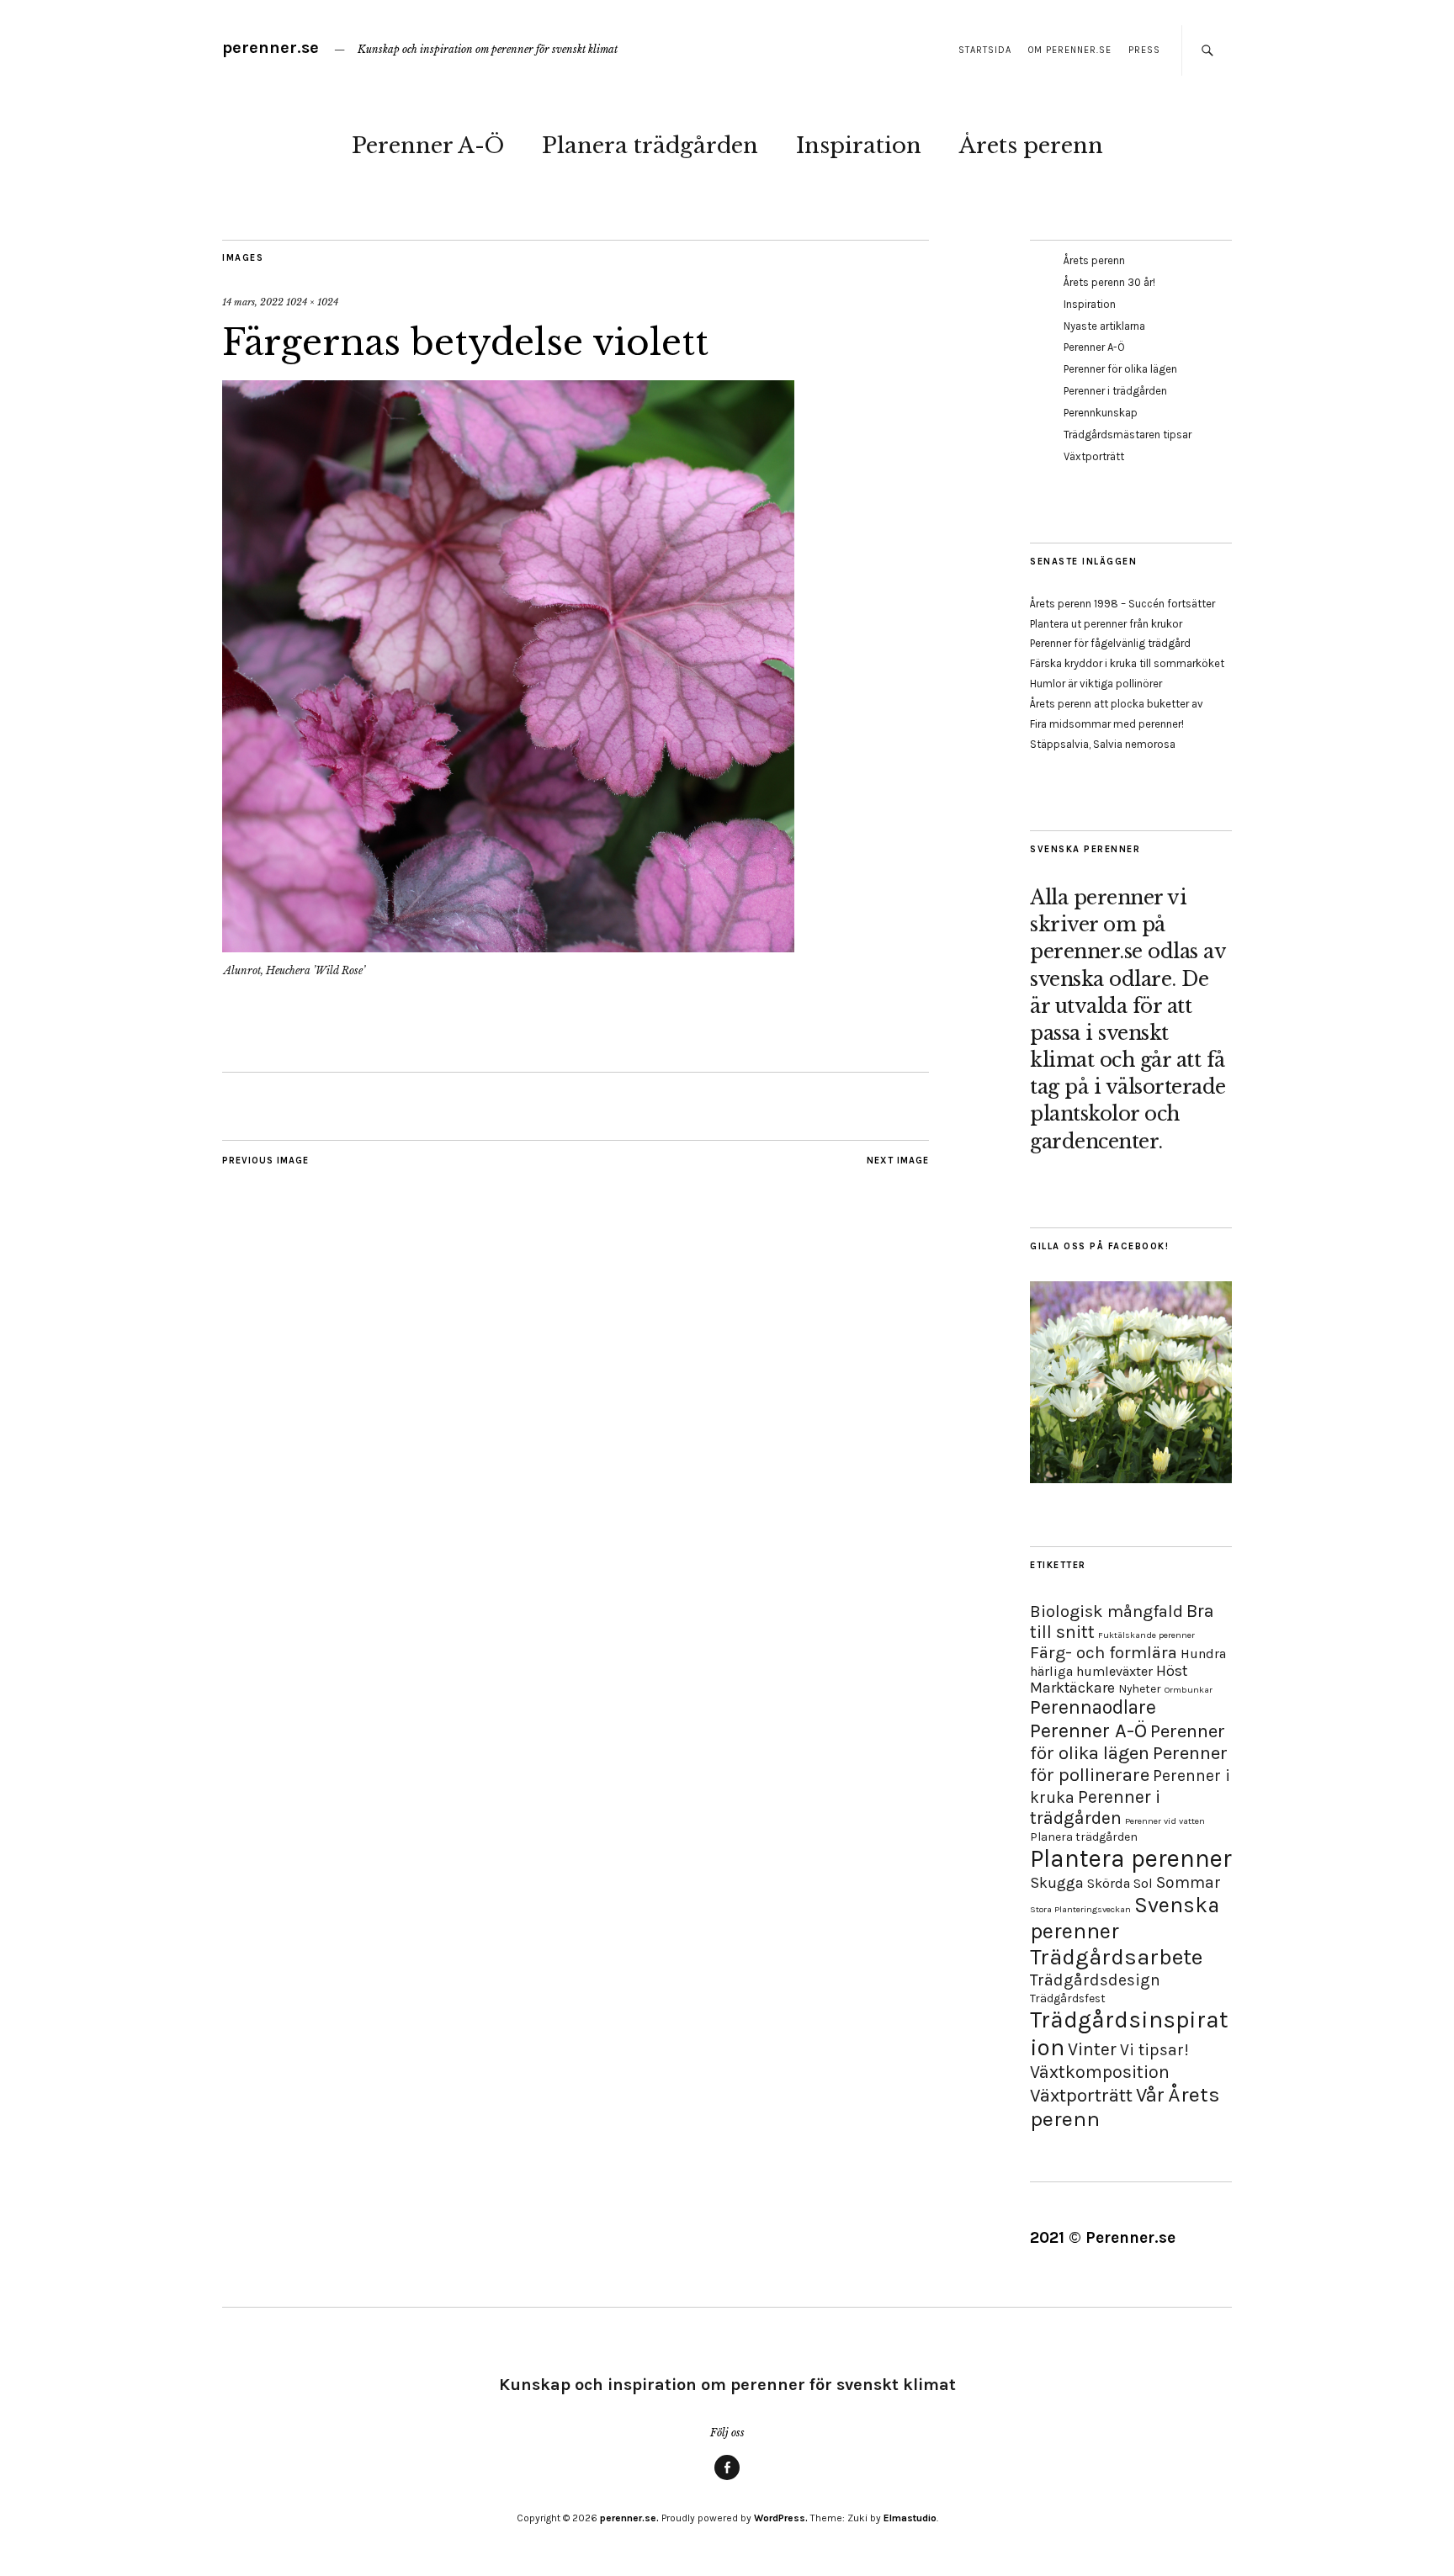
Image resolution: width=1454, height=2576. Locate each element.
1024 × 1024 (312, 302)
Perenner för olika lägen (1120, 369)
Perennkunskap (1101, 413)
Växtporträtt (1094, 456)
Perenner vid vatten (1165, 1821)
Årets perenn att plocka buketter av (1117, 704)
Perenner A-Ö (428, 146)
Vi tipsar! (1154, 2050)
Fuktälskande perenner (1146, 1635)
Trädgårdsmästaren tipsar (1128, 435)
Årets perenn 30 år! (1109, 282)
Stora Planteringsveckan (1080, 1909)
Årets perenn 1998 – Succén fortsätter (1122, 604)
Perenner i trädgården (1115, 391)
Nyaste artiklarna (1104, 326)
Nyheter (1140, 1689)
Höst (1172, 1671)
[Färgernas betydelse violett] (508, 947)
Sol (1143, 1883)
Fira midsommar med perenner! (1107, 724)
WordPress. (781, 2518)
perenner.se (271, 48)
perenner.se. (629, 2518)
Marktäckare (1072, 1688)
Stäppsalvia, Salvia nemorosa (1103, 744)
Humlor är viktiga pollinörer (1096, 684)
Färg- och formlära (1104, 1652)
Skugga (1057, 1883)
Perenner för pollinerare (1129, 1764)
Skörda (1109, 1883)
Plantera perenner (1131, 1858)
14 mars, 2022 (253, 302)
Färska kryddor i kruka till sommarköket (1127, 663)
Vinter (1092, 2049)
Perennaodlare (1093, 1707)
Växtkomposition (1100, 2072)
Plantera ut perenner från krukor (1106, 624)
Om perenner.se (1070, 50)
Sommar (1189, 1882)
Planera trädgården (650, 146)
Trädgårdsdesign (1095, 1980)
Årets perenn (1031, 146)
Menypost (727, 2479)
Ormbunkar (1189, 1690)
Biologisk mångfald (1106, 1611)
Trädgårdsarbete (1116, 1957)
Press (1144, 50)
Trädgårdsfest (1068, 1998)
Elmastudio (910, 2518)
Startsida (985, 50)
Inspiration (859, 146)
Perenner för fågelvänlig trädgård (1110, 643)
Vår (1150, 2095)
